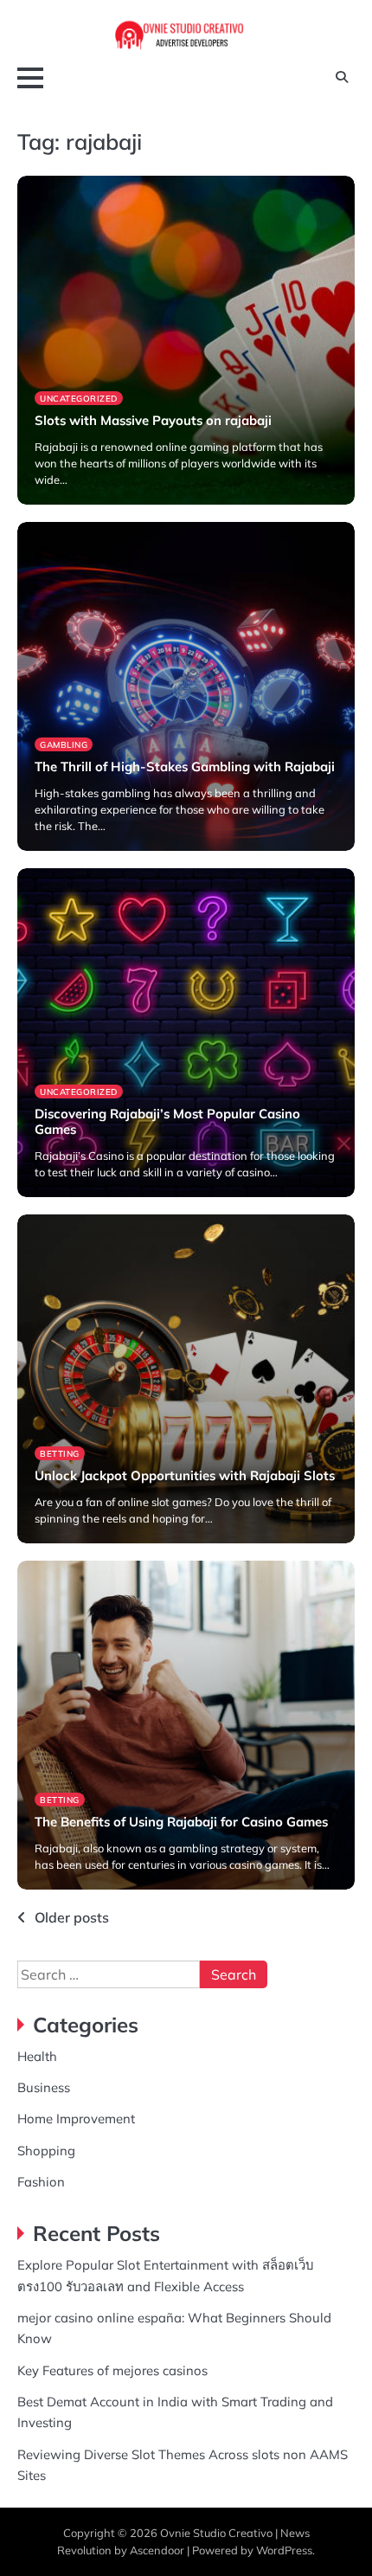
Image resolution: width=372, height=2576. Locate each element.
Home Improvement (76, 2119)
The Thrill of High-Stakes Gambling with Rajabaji (185, 766)
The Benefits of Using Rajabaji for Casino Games (181, 1822)
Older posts (72, 1917)
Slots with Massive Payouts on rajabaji (153, 420)
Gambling (64, 744)
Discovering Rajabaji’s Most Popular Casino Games (167, 1121)
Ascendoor (157, 2550)
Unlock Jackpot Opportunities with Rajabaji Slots (185, 1475)
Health (37, 2056)
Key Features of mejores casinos (112, 2370)
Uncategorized (79, 398)
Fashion (41, 2182)
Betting (60, 1453)
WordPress (284, 2550)
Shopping (46, 2151)
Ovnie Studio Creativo (216, 2533)
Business (44, 2087)
